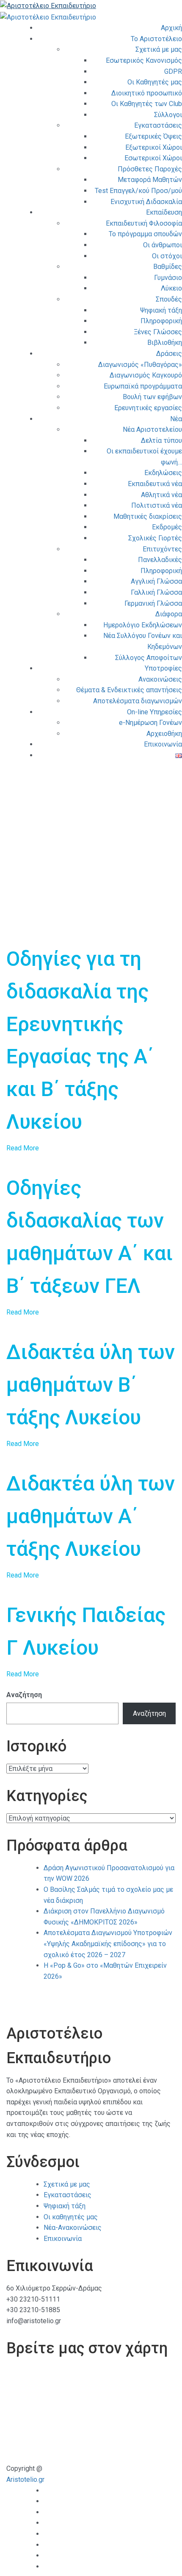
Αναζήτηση (24, 1695)
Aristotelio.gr (25, 2480)
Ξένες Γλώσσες (158, 332)
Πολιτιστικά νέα (157, 505)
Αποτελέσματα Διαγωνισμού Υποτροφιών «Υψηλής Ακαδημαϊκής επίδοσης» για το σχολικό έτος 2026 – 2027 (108, 1944)
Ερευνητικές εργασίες (148, 408)
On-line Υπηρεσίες (154, 712)
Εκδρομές (167, 527)
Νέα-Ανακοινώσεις (73, 2228)
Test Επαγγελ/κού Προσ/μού (138, 191)
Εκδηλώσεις (163, 473)
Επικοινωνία (163, 744)
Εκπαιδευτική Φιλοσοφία (144, 223)
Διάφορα (169, 614)
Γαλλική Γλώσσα (156, 592)
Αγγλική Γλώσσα (156, 581)
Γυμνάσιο (168, 278)
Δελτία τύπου (161, 441)
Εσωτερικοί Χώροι (153, 158)
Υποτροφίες (163, 668)
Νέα (176, 419)
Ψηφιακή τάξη (161, 310)
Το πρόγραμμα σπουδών (145, 234)
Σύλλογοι (168, 115)
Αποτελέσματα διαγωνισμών (138, 701)
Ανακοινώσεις (160, 679)
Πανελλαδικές (160, 560)
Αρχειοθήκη (164, 734)
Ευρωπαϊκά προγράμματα (143, 386)
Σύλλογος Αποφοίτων (149, 658)
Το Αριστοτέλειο (156, 39)
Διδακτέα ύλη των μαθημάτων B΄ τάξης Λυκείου (91, 1385)
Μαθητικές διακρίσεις (148, 516)
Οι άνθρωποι (163, 245)
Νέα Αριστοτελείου (152, 429)
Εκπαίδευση (164, 212)
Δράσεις (169, 354)
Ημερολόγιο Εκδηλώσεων (143, 625)
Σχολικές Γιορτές (155, 538)
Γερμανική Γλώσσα (153, 603)
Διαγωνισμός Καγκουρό (146, 375)
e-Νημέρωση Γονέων (150, 723)
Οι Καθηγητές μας (155, 82)
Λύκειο (171, 288)
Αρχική (171, 28)
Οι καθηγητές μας (71, 2217)
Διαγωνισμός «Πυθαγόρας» (140, 365)
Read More (23, 1148)
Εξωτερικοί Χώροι (154, 147)
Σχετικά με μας (159, 49)
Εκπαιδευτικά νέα (155, 484)
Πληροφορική (161, 321)
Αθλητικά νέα (161, 495)
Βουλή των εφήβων (152, 397)
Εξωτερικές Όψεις (153, 136)
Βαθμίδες (168, 267)
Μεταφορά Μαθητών (150, 180)
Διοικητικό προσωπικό (147, 93)
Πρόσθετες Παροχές (150, 169)
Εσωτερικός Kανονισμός (144, 60)
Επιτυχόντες (162, 549)
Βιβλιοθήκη (165, 343)
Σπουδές (169, 299)
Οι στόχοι (167, 256)
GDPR (173, 71)
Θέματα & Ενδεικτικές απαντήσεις (129, 690)
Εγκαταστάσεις (158, 125)
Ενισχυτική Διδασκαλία (146, 202)
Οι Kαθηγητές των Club (147, 104)
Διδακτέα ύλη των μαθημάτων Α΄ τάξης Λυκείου (91, 1516)
